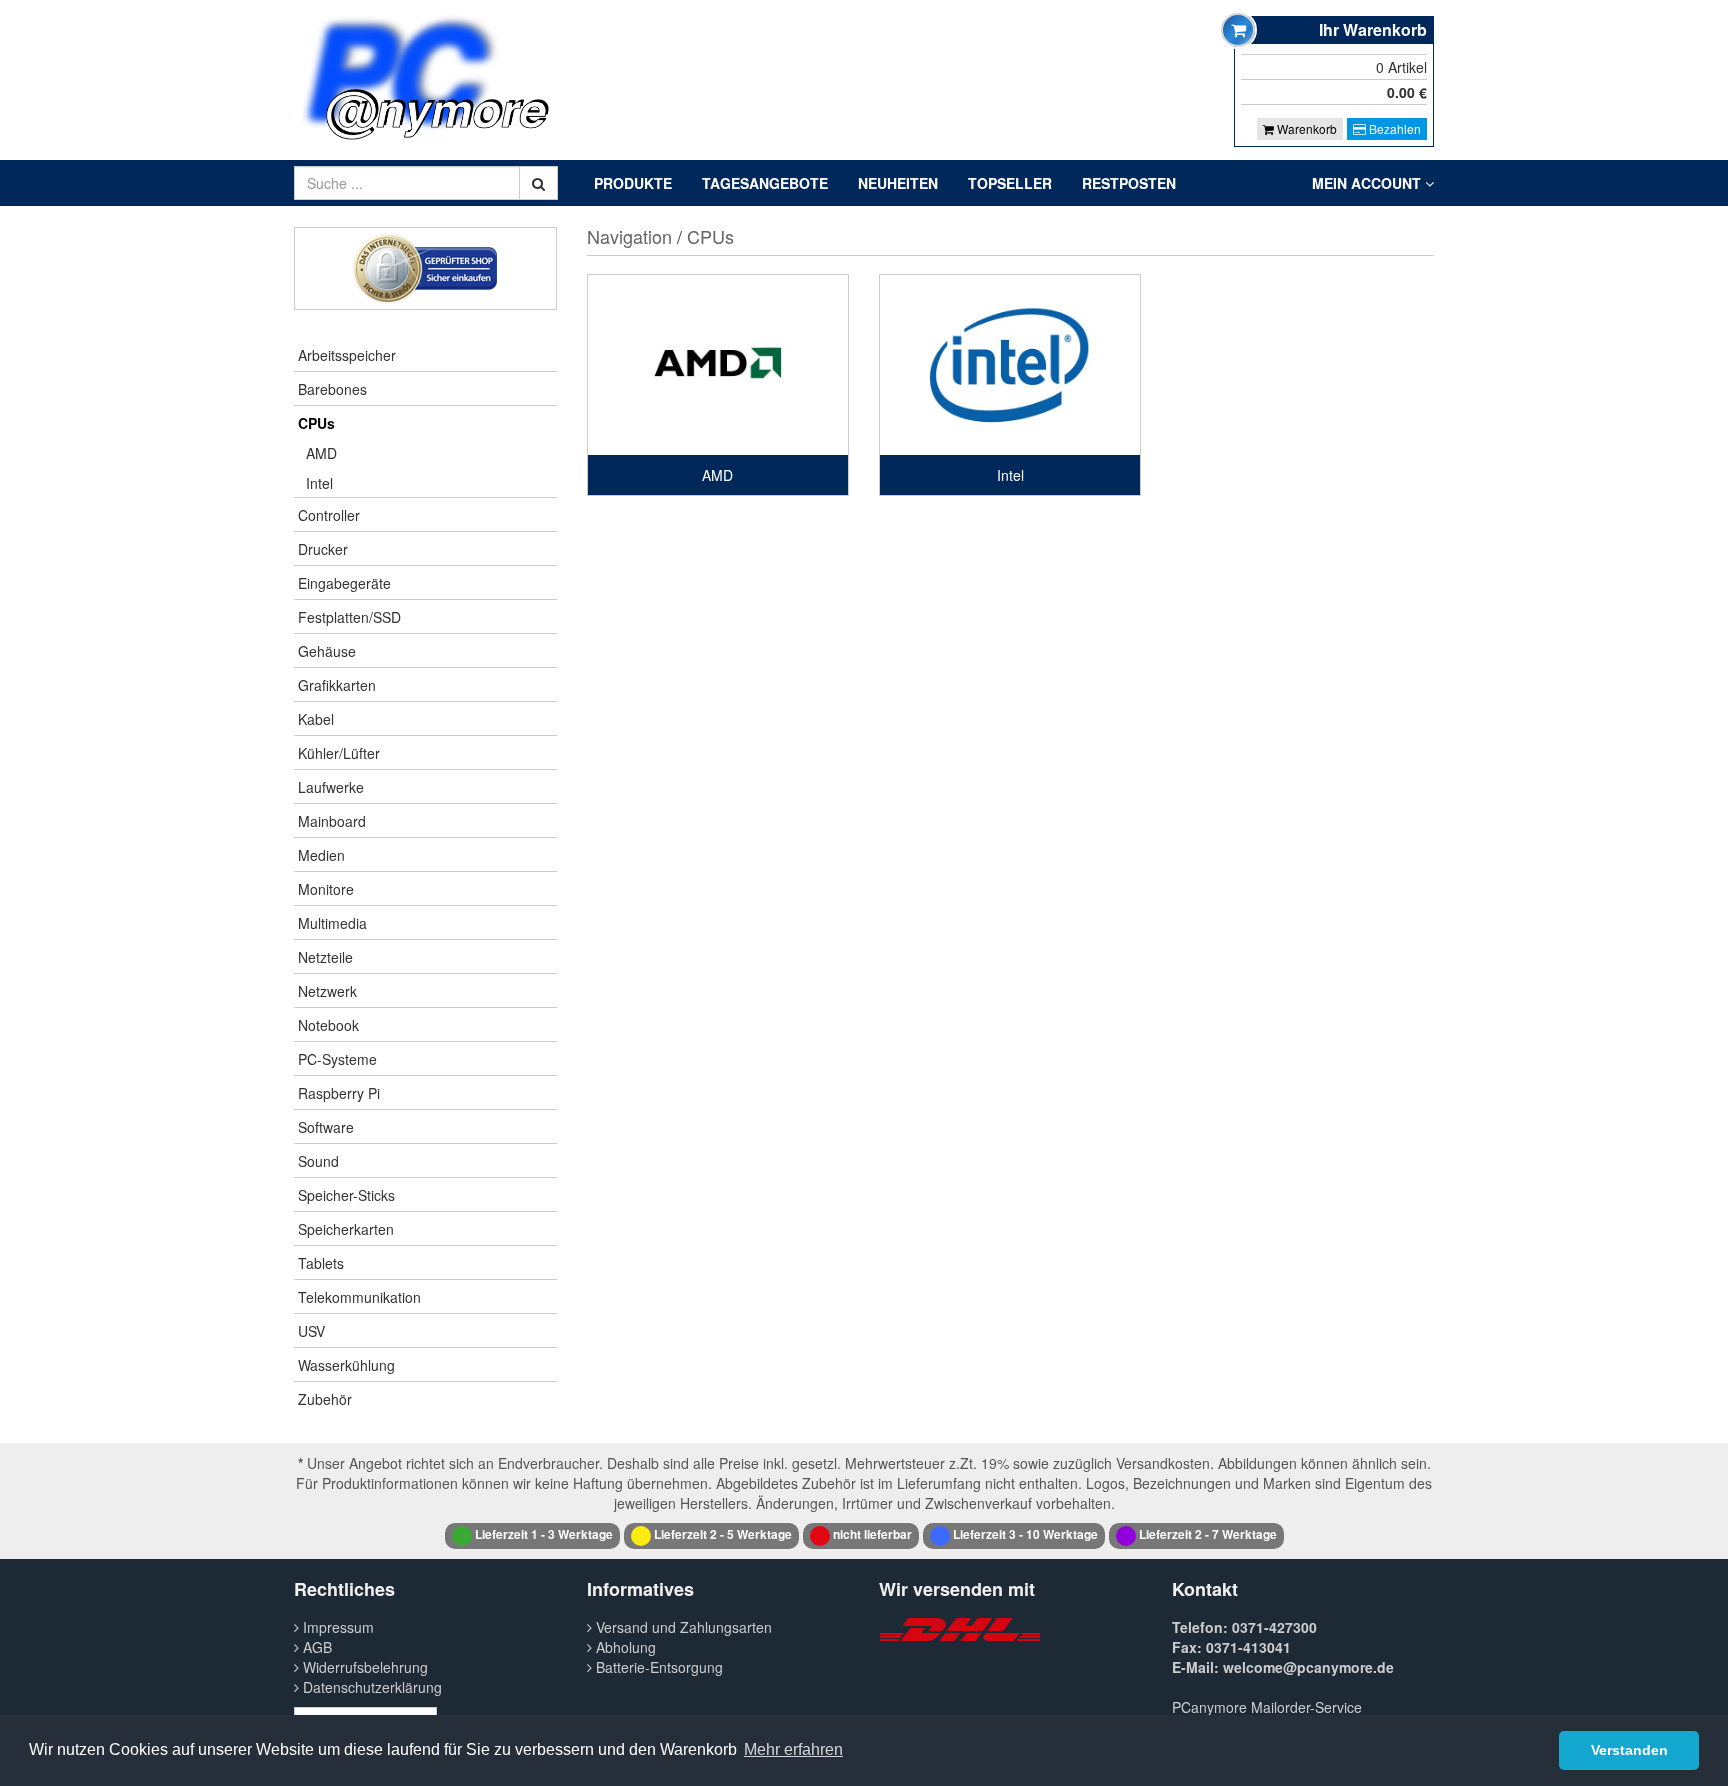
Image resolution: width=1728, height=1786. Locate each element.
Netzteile (325, 957)
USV (311, 1331)
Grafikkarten (337, 685)
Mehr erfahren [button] (793, 1749)
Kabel (316, 719)
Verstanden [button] (1629, 1750)
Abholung (624, 1647)
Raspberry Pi (339, 1093)
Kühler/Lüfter (339, 753)
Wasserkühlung (346, 1365)
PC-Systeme (337, 1059)
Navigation (629, 236)
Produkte (633, 183)
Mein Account (1368, 183)
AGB (315, 1647)
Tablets (321, 1263)
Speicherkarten (346, 1229)
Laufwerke (331, 787)
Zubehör (325, 1399)
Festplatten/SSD (349, 617)
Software (326, 1127)
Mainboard (332, 821)
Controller (329, 515)
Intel (319, 483)
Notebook (328, 1025)
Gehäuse (327, 651)
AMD (321, 453)
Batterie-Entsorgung (657, 1667)
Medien (321, 855)
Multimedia (332, 923)
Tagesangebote (765, 183)
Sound (318, 1161)
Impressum (336, 1627)
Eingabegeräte (344, 583)
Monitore (326, 889)
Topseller (1010, 183)
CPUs (316, 423)
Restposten (1129, 183)
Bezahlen (1393, 128)
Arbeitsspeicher (347, 355)
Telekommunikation (359, 1297)
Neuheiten (898, 183)
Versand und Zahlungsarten (682, 1627)
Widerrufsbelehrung (363, 1667)
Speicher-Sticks (346, 1195)
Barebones (332, 389)
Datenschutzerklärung (370, 1687)
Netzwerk (327, 991)
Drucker (323, 549)
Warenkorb (1305, 128)
